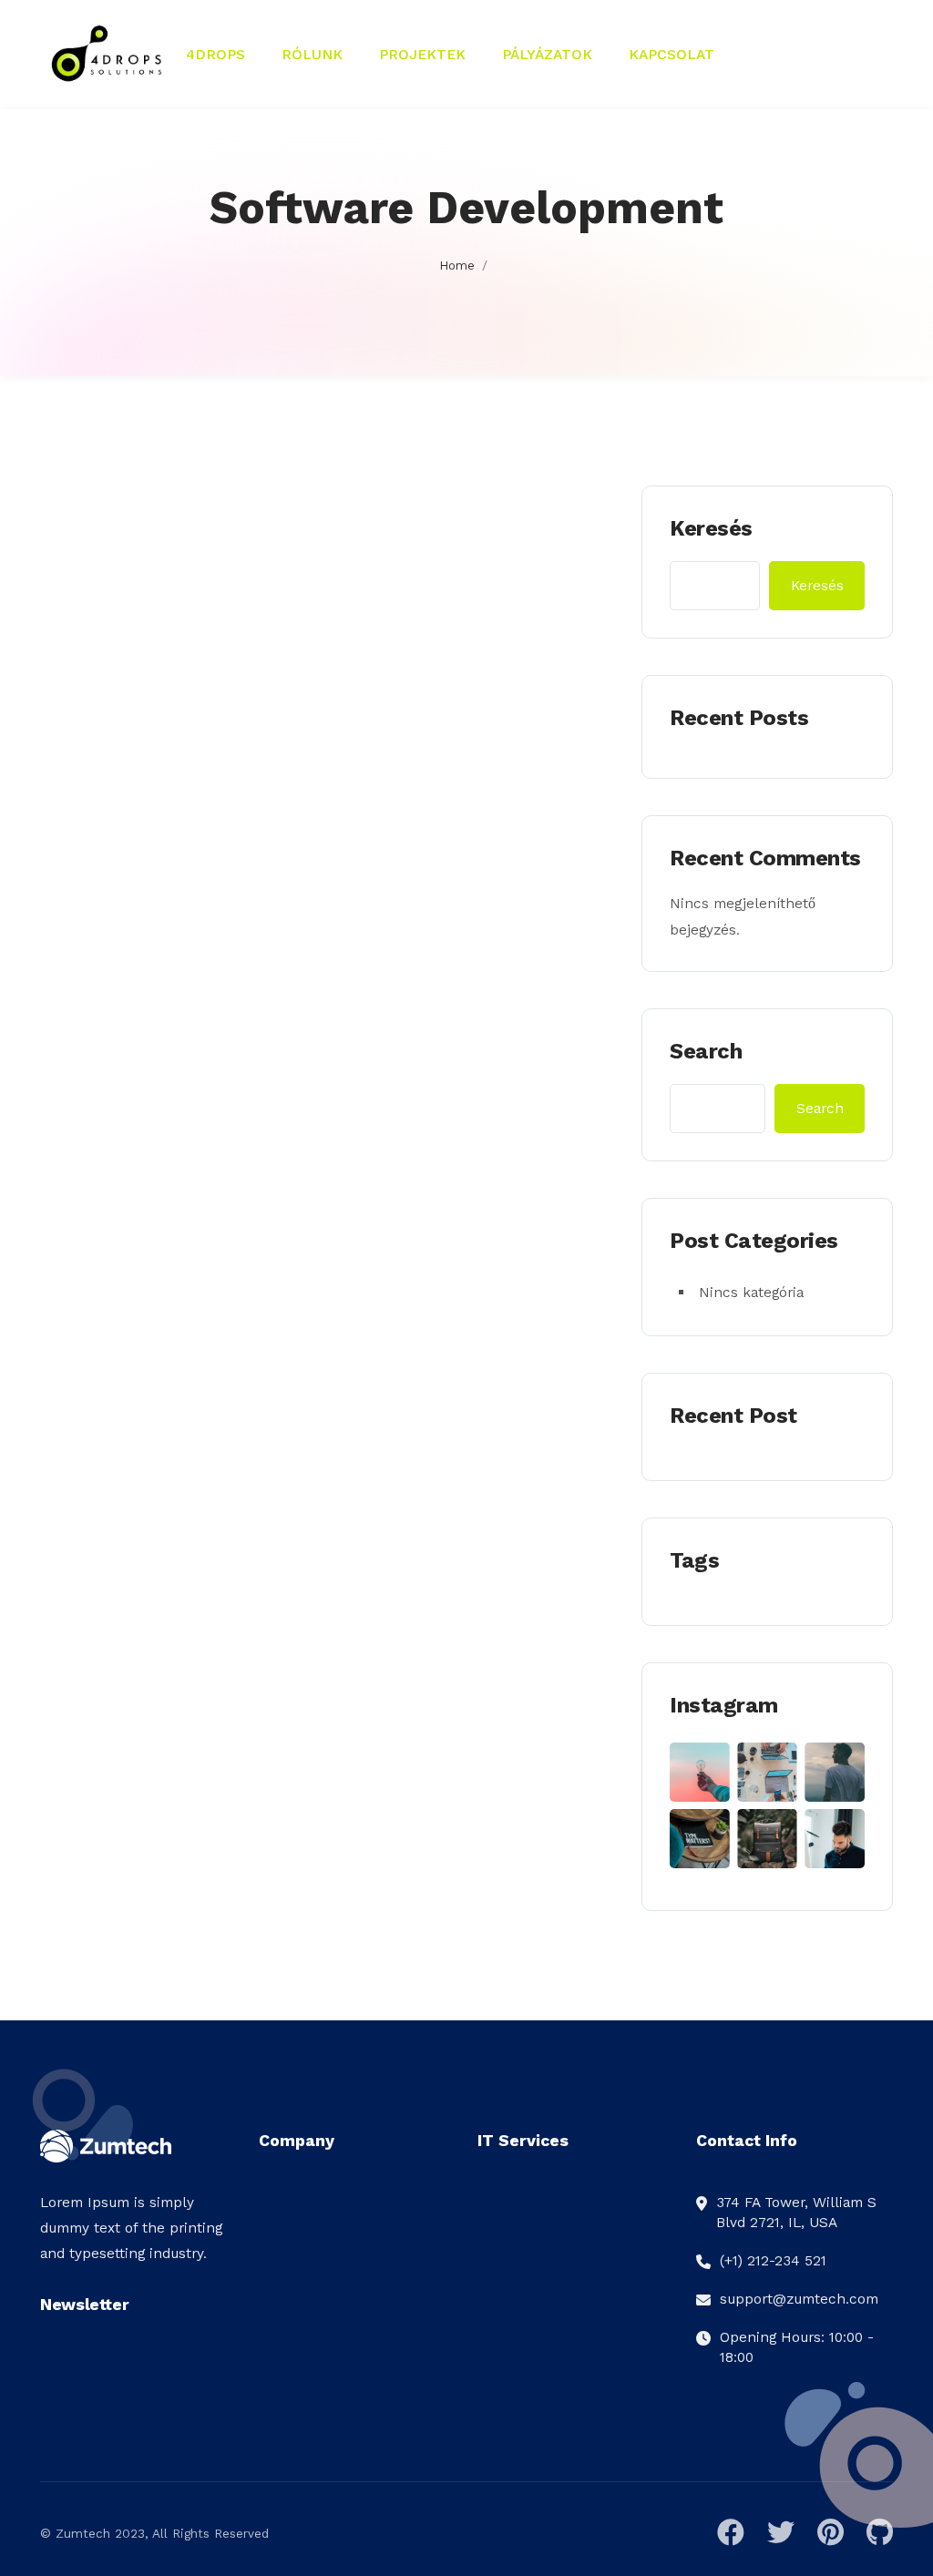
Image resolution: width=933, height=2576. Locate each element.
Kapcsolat (672, 54)
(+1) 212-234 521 (773, 2260)
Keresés (711, 528)
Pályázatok (547, 54)
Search (706, 1051)
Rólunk (312, 54)
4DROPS (215, 54)
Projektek (422, 54)
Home (457, 266)
